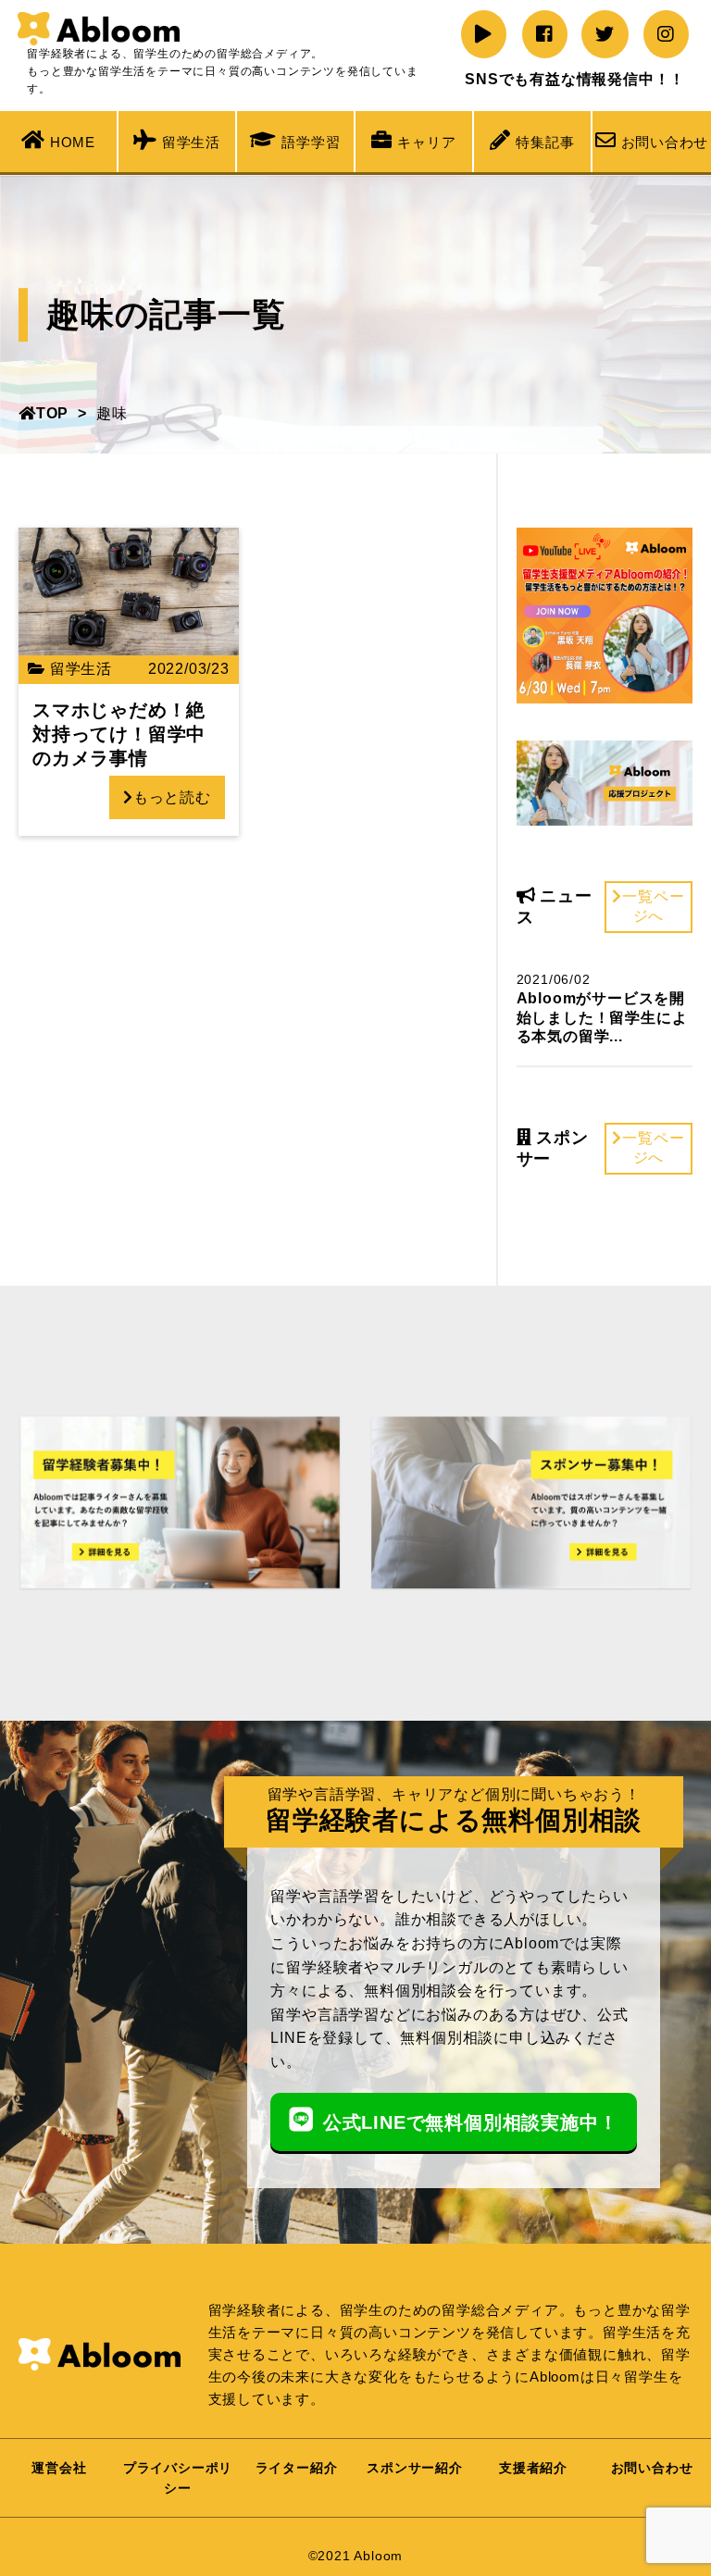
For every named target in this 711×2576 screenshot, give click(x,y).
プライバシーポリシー (178, 2478)
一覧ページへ (653, 906)
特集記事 (545, 142)
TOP (52, 413)
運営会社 (59, 2468)
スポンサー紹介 (415, 2468)
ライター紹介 (297, 2468)
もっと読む (172, 797)
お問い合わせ (665, 142)
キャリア (426, 142)
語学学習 (311, 142)
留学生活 (191, 142)
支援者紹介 (533, 2468)
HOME (73, 142)
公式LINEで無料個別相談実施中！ (471, 2122)
